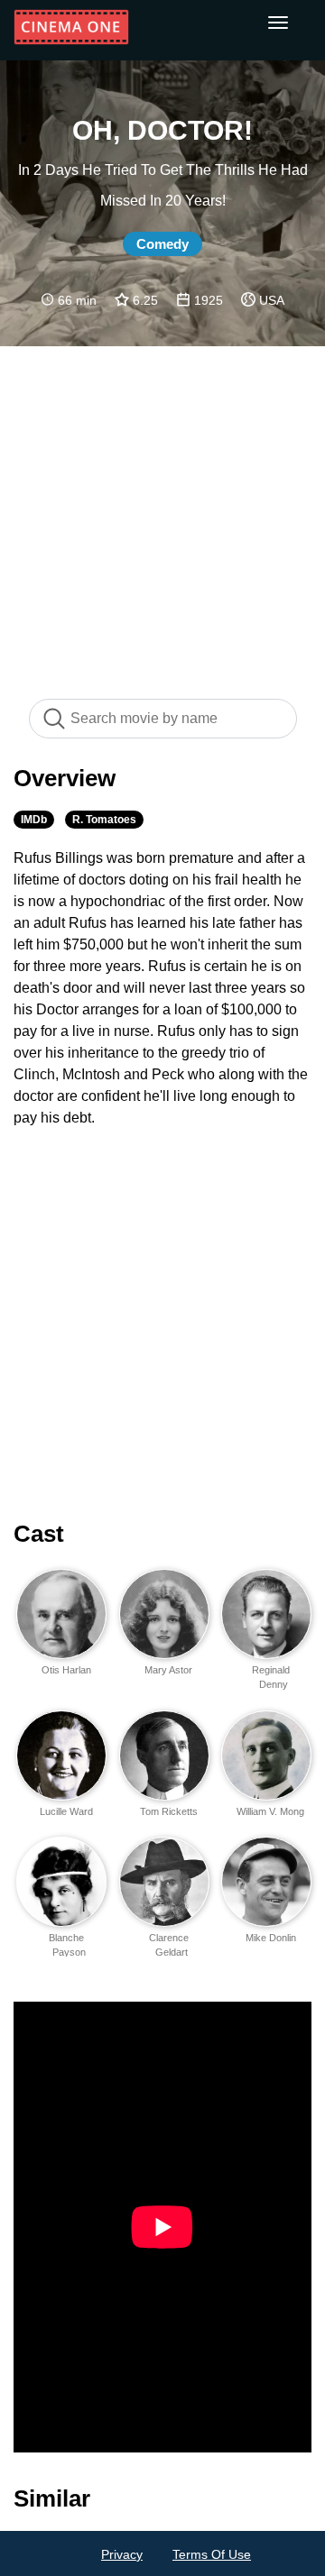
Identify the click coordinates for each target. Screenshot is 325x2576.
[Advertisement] (162, 513)
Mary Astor (168, 1670)
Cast (39, 1534)
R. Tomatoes (104, 820)
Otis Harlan (66, 1670)
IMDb (34, 820)
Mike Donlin (271, 1938)
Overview (65, 778)
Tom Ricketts (169, 1811)
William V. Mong (270, 1811)
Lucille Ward (66, 1811)
